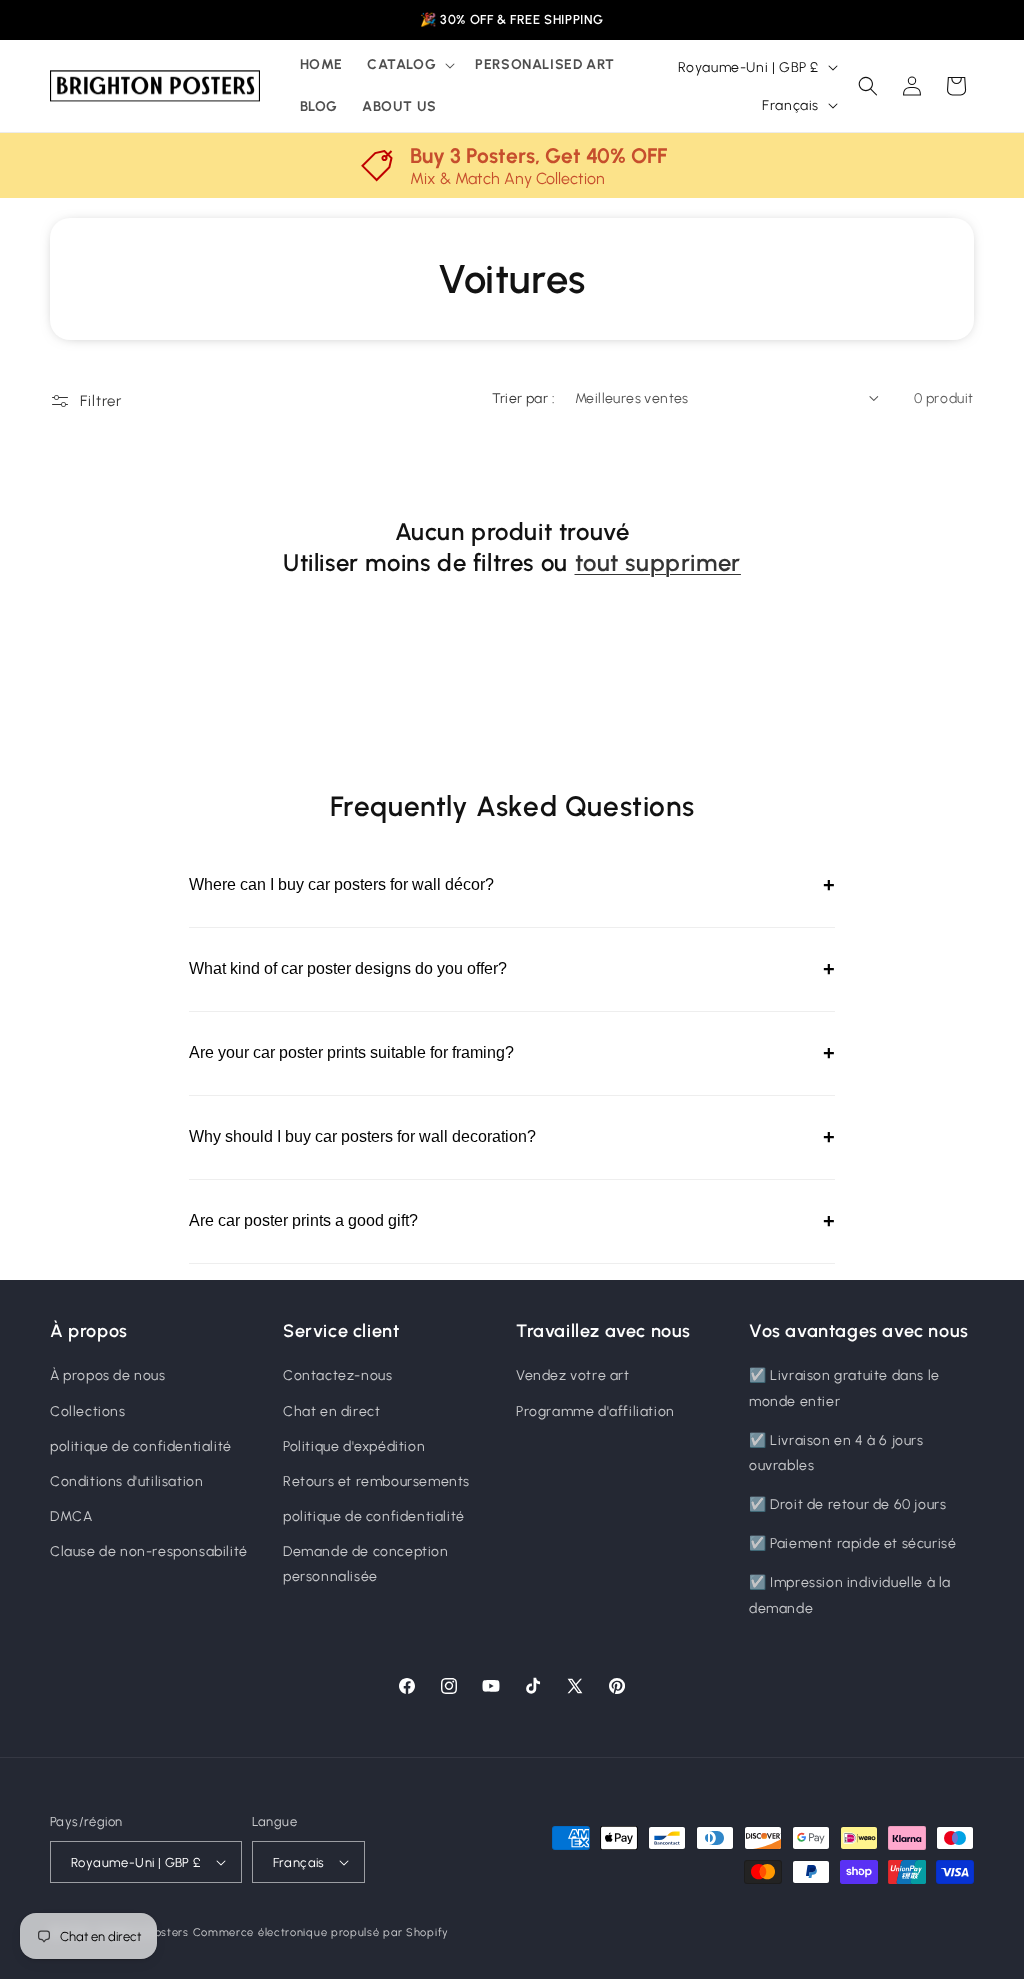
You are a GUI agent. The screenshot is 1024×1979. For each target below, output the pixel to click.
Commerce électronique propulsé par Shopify (321, 1932)
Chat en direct (331, 1411)
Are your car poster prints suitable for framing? (512, 1053)
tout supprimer (658, 562)
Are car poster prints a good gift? (512, 1221)
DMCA (71, 1516)
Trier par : (523, 398)
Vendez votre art (573, 1375)
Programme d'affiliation (595, 1411)
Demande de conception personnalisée (366, 1564)
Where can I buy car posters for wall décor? (512, 885)
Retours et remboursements (376, 1481)
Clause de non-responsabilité (149, 1551)
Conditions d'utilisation (126, 1481)
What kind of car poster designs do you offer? (512, 969)
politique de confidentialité (141, 1446)
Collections (88, 1411)
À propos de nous (108, 1375)
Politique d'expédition (354, 1446)
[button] (409, 65)
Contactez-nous (337, 1375)
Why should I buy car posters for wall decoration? (512, 1137)
